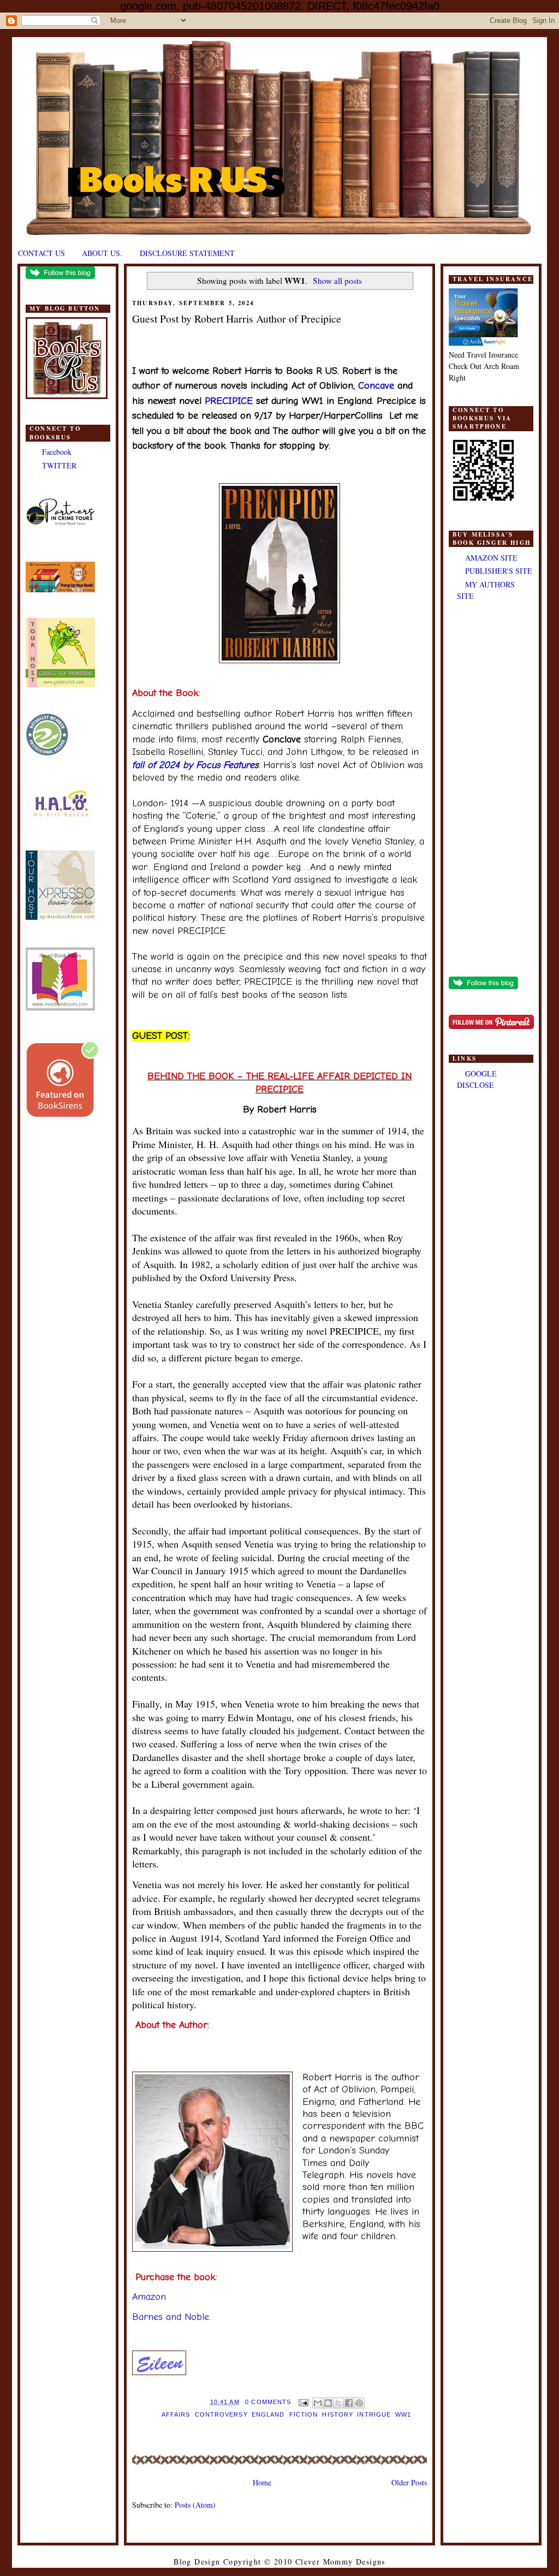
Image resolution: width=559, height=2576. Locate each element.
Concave (376, 386)
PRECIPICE (229, 401)
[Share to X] (338, 2403)
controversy (221, 2414)
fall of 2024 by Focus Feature (193, 765)
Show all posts (337, 281)
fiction (304, 2414)
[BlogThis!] (328, 2403)
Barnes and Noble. (171, 2317)
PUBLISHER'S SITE (499, 571)
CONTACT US (41, 253)
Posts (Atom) (195, 2505)
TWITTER (59, 465)
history (337, 2414)
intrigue (374, 2414)
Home (262, 2482)
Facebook (57, 452)
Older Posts (409, 2482)
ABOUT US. (102, 253)
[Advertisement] (491, 790)
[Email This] (318, 2403)
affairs (176, 2414)
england (268, 2414)
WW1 (403, 2414)
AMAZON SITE (491, 558)
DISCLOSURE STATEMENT (187, 253)
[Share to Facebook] (349, 2403)
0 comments (268, 2402)
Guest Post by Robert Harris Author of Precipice (237, 319)
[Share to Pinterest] (359, 2403)
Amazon (151, 2297)
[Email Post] (303, 2402)
